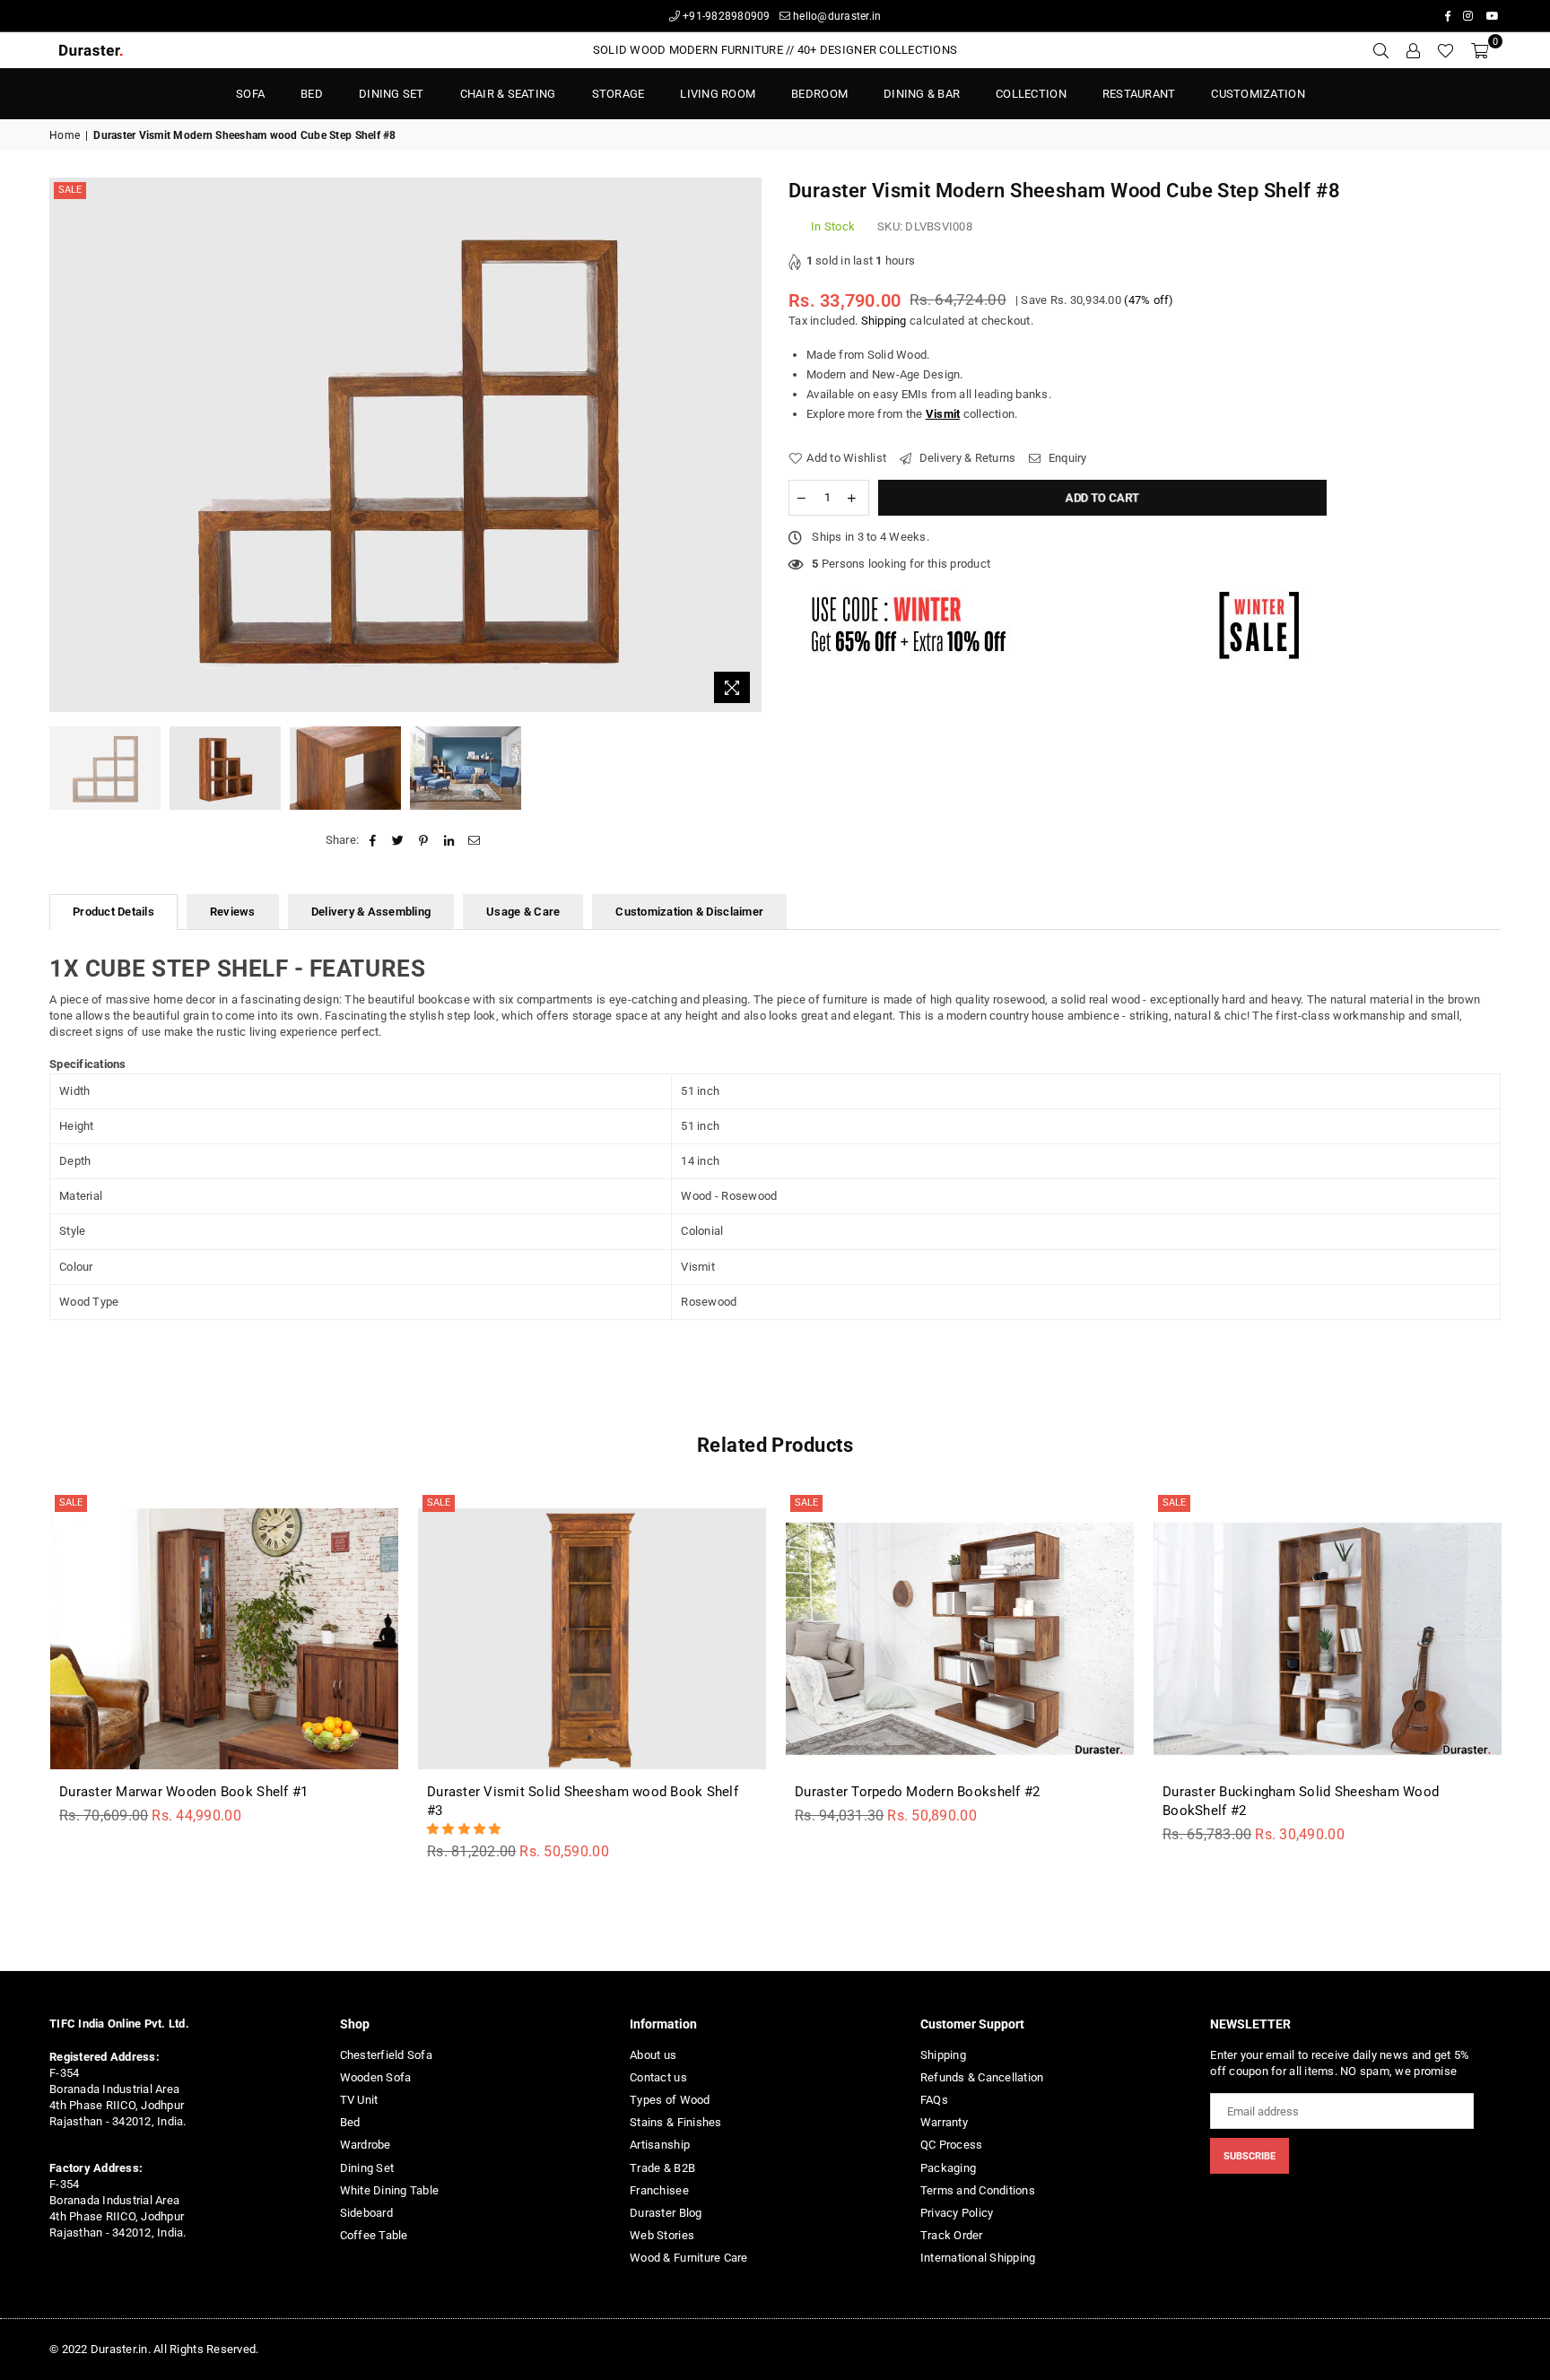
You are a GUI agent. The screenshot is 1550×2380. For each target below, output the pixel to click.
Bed (350, 2122)
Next (746, 445)
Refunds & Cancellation (982, 2077)
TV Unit (359, 2100)
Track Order (952, 2235)
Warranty (944, 2122)
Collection (1031, 94)
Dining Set (392, 94)
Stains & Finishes (675, 2122)
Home (65, 135)
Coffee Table (374, 2235)
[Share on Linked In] (449, 840)
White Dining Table (390, 2190)
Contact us (658, 2077)
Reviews (233, 912)
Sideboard (366, 2213)
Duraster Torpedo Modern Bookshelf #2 (917, 1792)
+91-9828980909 (725, 16)
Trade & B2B (662, 2168)
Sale (70, 190)
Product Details (113, 912)
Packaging (948, 2168)
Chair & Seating (508, 94)
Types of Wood (670, 2100)
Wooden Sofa (376, 2077)
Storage (618, 94)
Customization (1258, 94)
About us (653, 2055)
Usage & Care (523, 912)
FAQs (934, 2100)
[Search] (1380, 50)
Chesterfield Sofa (386, 2055)
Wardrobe (366, 2145)
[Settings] (1413, 50)
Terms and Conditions (978, 2190)
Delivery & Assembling (371, 912)
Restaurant (1139, 94)
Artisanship (660, 2145)
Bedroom (819, 94)
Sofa (250, 94)
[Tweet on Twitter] (399, 840)
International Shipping (978, 2258)
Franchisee (659, 2190)
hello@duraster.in (836, 16)
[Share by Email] (474, 840)
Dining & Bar (922, 94)
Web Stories (662, 2235)
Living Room (718, 94)
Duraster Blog (666, 2213)
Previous (65, 445)
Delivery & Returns (966, 458)
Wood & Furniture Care (688, 2258)
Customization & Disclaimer (689, 912)
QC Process (952, 2145)
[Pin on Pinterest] (424, 840)
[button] (466, 1829)
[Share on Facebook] (373, 840)
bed (312, 94)
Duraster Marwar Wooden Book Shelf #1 (183, 1792)
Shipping (884, 321)
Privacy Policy (957, 2213)
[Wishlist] (1446, 50)
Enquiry (1066, 458)
